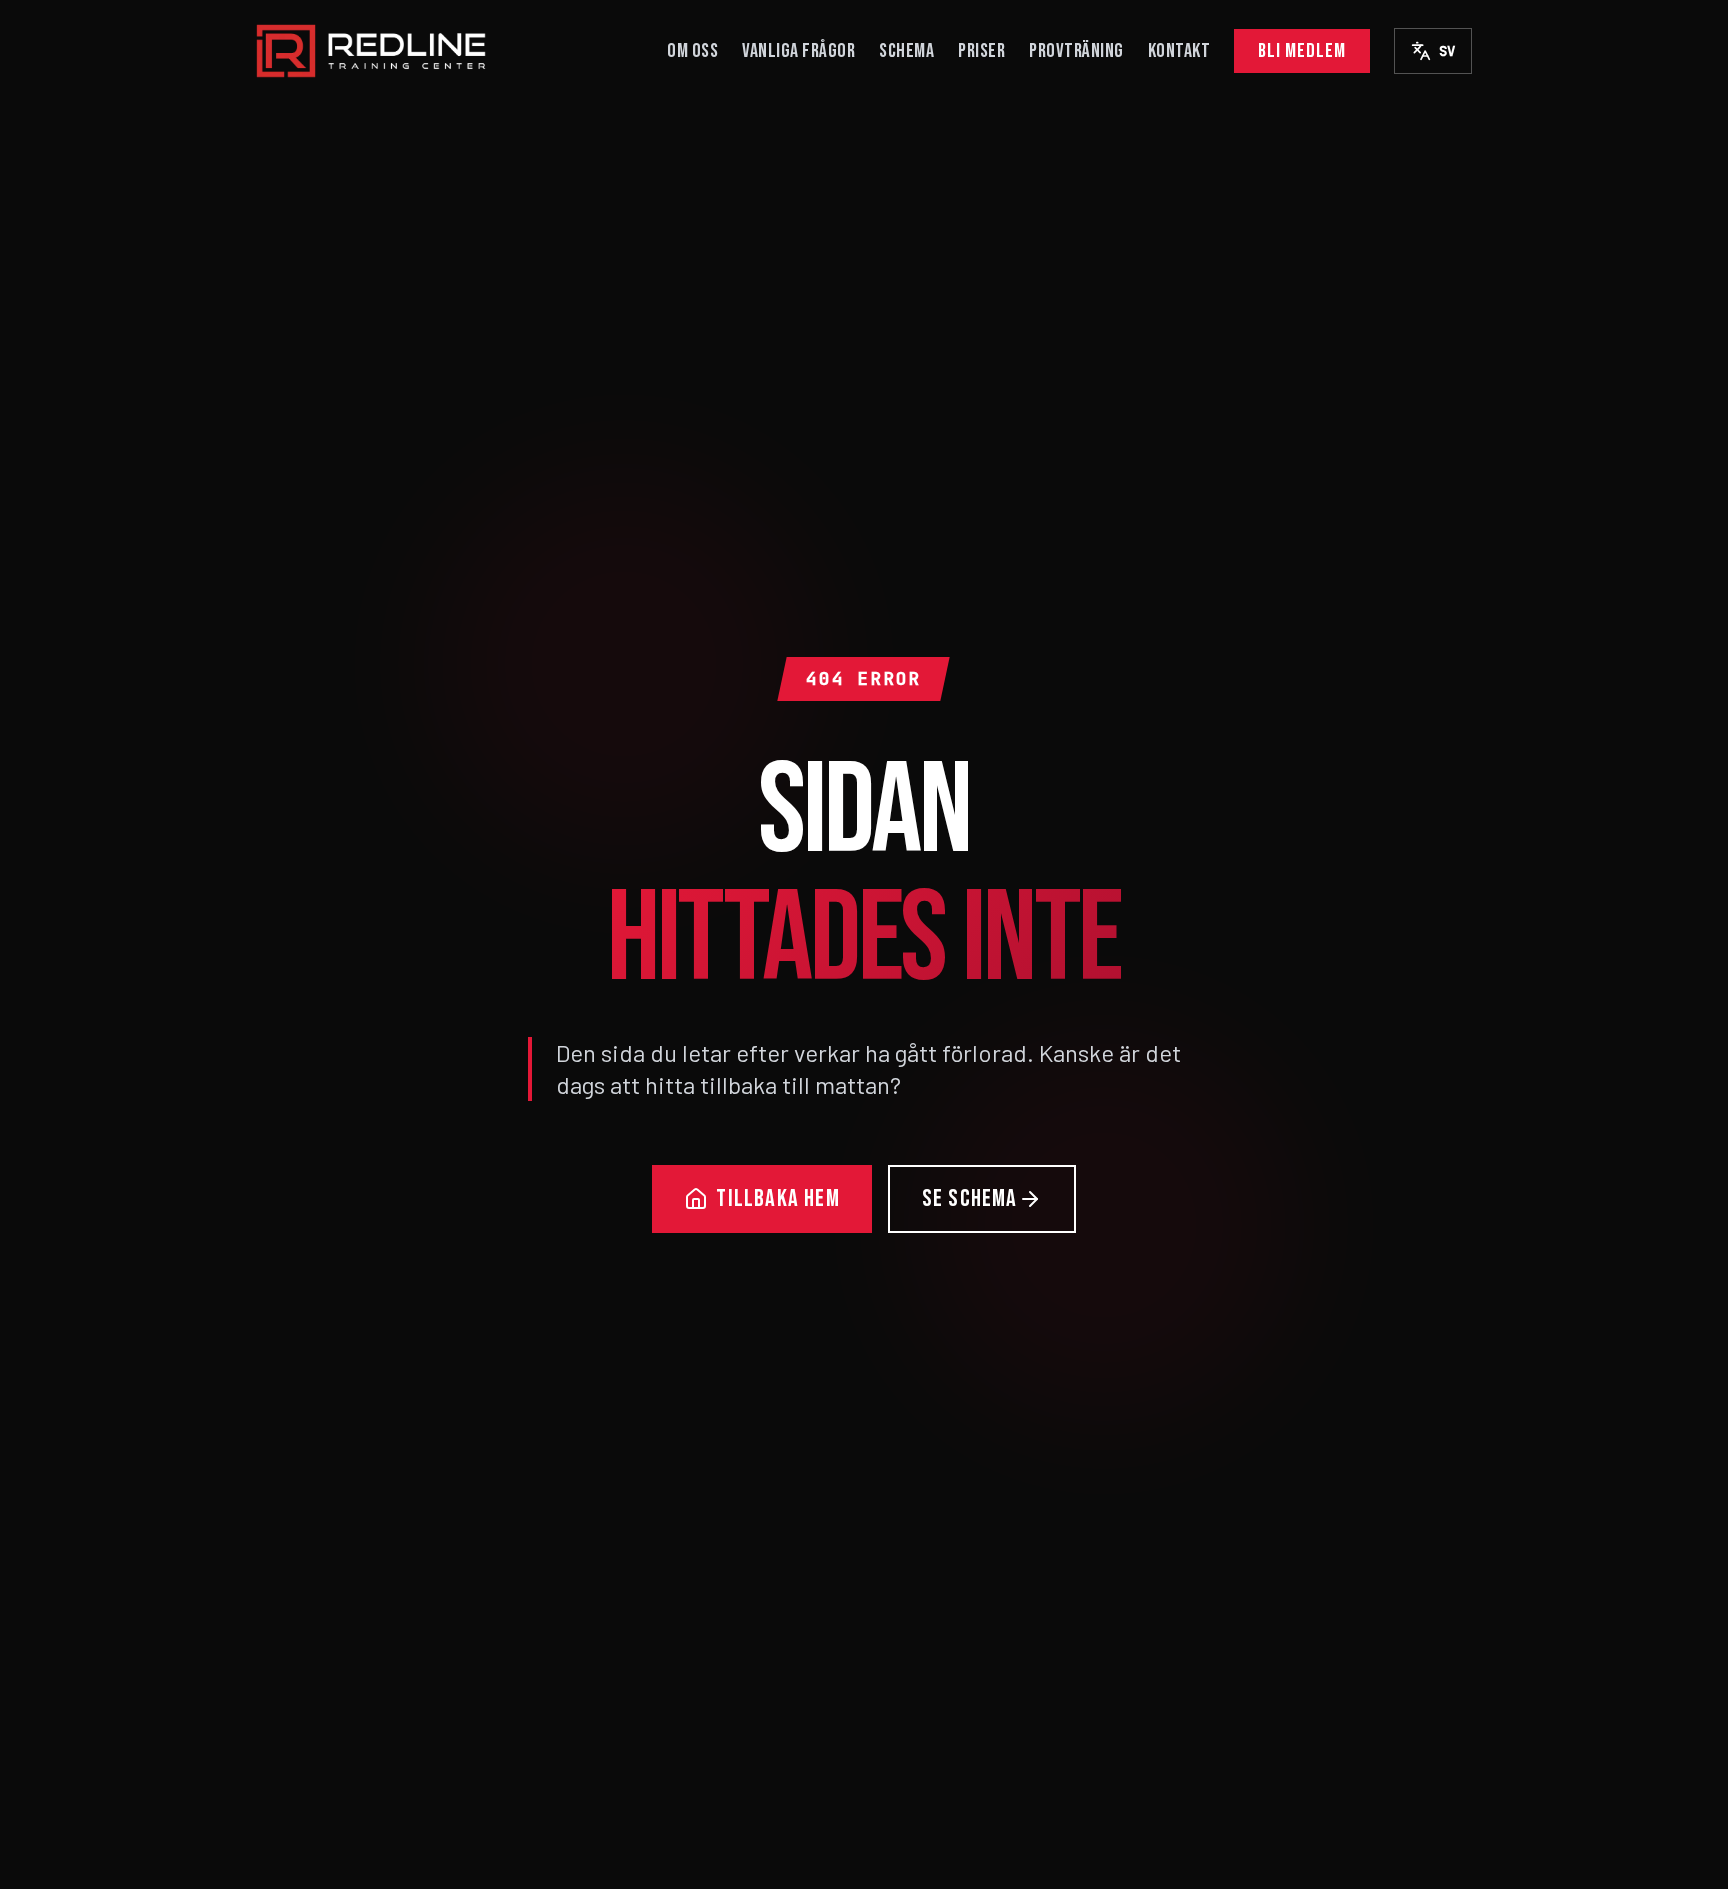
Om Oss (692, 51)
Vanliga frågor (798, 51)
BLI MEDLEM (1302, 51)
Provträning (1076, 51)
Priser (981, 51)
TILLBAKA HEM (777, 1198)
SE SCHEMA (970, 1198)
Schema (906, 51)
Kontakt (1179, 51)
